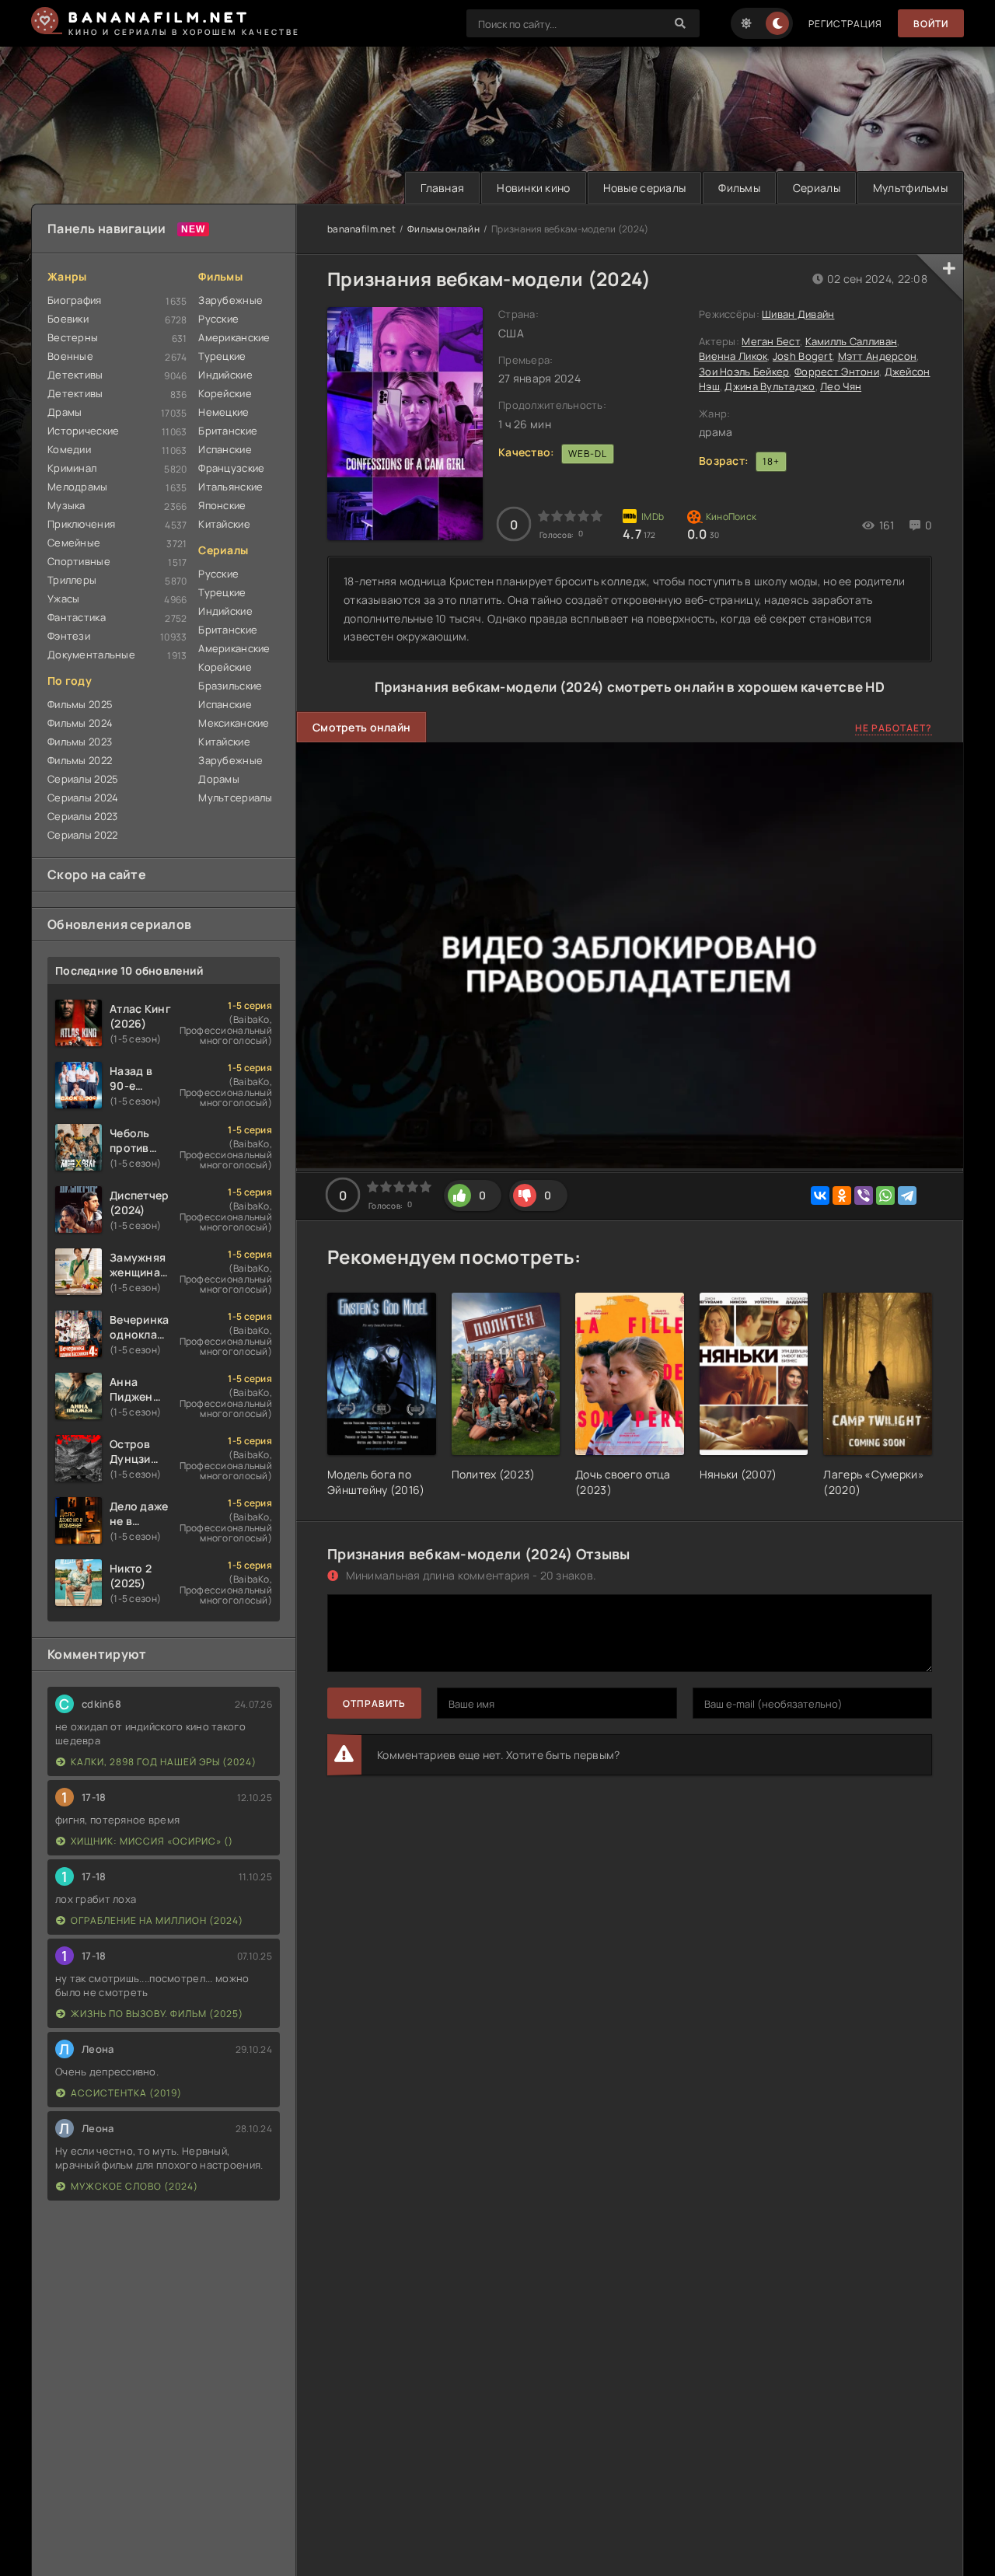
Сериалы (817, 188)
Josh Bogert (803, 356)
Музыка (66, 505)
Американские (234, 337)
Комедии (69, 449)
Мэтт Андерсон (878, 356)
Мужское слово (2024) (134, 2186)
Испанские (225, 449)
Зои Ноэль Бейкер (744, 372)
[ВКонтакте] (820, 1196)
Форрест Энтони (837, 372)
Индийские (225, 375)
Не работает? (894, 728)
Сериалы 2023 (82, 816)
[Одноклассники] (842, 1196)
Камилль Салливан (851, 341)
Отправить (374, 1703)
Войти (931, 24)
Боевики (68, 319)
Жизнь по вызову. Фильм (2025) (157, 2014)
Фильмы (739, 188)
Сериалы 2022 (82, 835)
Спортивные (79, 561)
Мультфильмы (910, 188)
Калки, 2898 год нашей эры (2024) (164, 1762)
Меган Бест (771, 341)
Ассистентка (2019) (126, 2093)
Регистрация (845, 24)
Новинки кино (533, 188)
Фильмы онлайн (443, 229)
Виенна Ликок (733, 356)
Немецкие (223, 412)
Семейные (74, 543)
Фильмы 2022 (80, 760)
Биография (75, 300)
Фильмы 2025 (80, 704)
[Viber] (864, 1196)
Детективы (75, 375)
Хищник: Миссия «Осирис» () (152, 1841)
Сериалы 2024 (83, 798)
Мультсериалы (235, 798)
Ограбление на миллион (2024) (157, 1920)
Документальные (91, 654)
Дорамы (219, 779)
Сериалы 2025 (83, 779)
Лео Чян (841, 386)
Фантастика (77, 617)
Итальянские (230, 487)
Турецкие (222, 356)
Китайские (224, 524)
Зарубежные (230, 300)
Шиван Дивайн (798, 314)
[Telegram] (907, 1196)
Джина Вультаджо (770, 386)
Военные (70, 356)
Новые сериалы (645, 188)
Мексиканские (234, 723)
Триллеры (72, 580)
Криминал (72, 468)
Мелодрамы (78, 487)
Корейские (225, 393)
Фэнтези (69, 636)
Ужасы (63, 599)
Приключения (81, 524)
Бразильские (230, 686)
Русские (218, 319)
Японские (222, 505)
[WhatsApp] (885, 1196)
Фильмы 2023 (80, 742)
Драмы (65, 412)
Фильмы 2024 (80, 723)
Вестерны (73, 337)
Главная (442, 188)
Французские (231, 468)
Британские (228, 431)
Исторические (83, 431)
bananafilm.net (361, 229)
